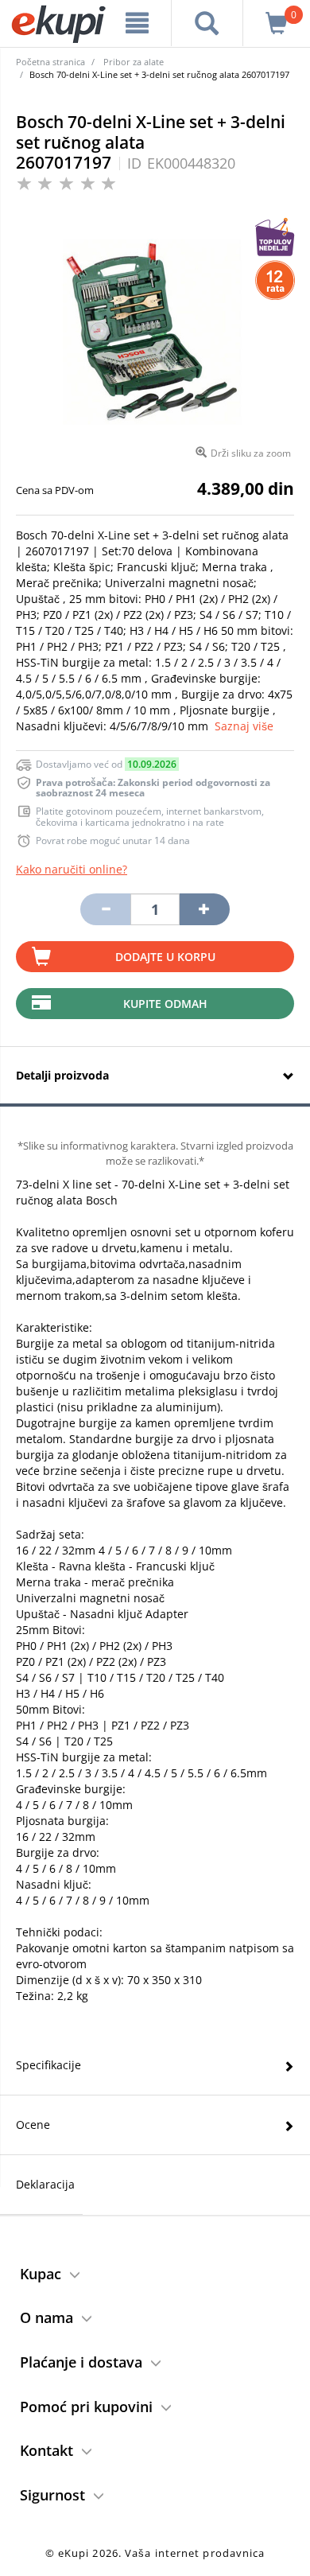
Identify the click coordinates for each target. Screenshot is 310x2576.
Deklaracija (45, 2184)
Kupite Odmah (165, 1004)
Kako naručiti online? (72, 869)
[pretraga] (207, 23)
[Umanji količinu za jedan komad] (105, 909)
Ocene (33, 2125)
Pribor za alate (134, 62)
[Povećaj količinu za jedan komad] (204, 909)
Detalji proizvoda (62, 1075)
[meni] (137, 23)
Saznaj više (244, 726)
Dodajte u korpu (165, 957)
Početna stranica (50, 62)
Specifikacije (48, 2065)
